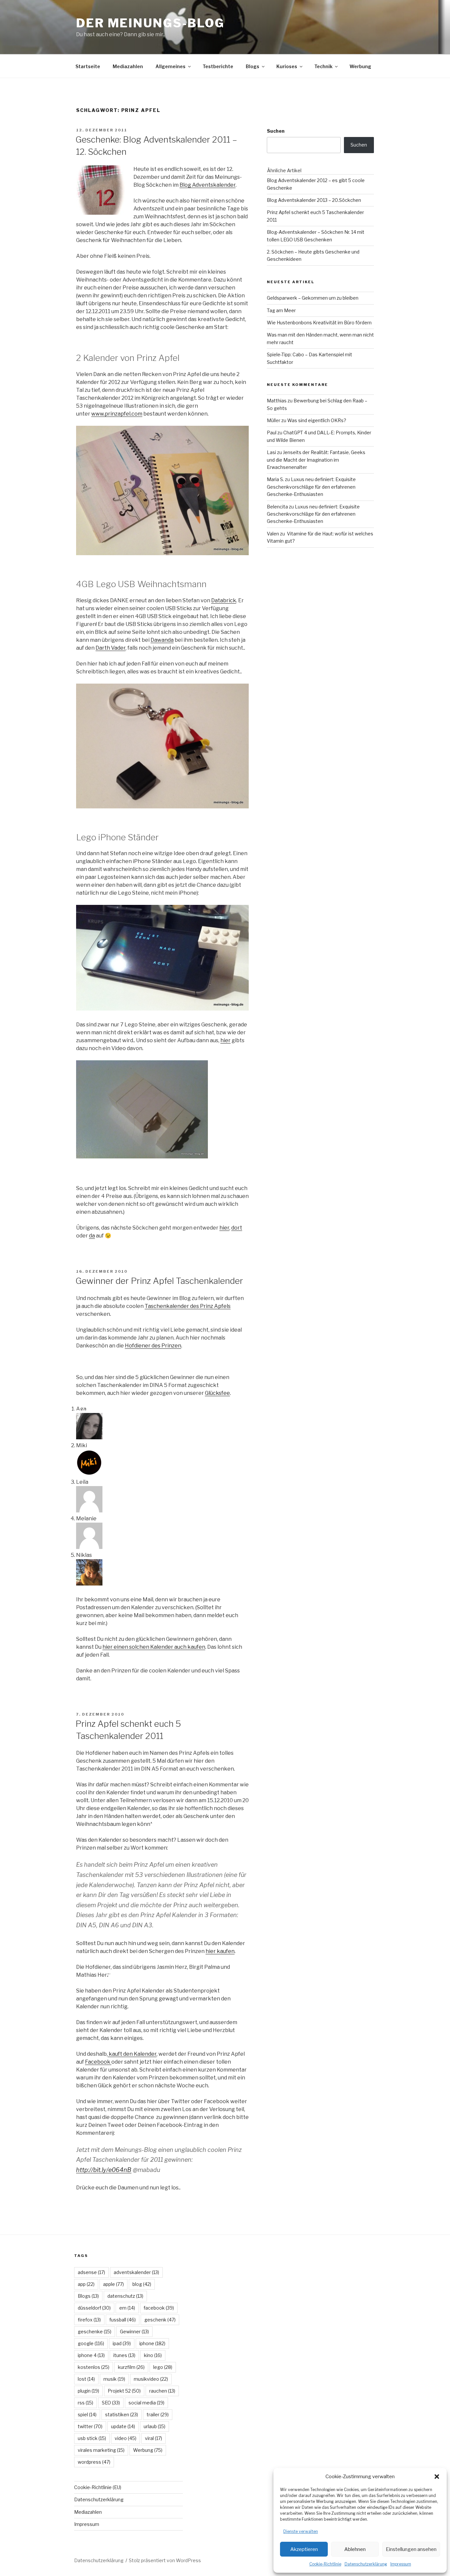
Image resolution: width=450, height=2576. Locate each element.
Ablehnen (355, 2549)
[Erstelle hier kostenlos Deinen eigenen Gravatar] (89, 1437)
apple (113, 2284)
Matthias (277, 401)
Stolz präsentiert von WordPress (165, 2560)
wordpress (94, 2462)
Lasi (271, 452)
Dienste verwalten (301, 2531)
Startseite (88, 66)
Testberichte (218, 66)
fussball (123, 2320)
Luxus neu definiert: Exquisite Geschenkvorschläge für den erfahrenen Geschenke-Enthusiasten (311, 487)
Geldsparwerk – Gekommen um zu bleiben (313, 298)
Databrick (224, 600)
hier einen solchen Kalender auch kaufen (154, 1647)
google (91, 2343)
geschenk (160, 2320)
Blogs (253, 66)
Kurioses (287, 66)
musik (114, 2379)
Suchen (276, 131)
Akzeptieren (304, 2549)
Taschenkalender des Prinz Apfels (188, 1306)
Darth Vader (111, 648)
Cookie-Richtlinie (325, 2564)
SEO (111, 2403)
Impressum (401, 2564)
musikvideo (151, 2379)
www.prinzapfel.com (117, 414)
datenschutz (125, 2296)
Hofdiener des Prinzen (153, 1346)
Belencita (277, 507)
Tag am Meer (281, 310)
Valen (273, 534)
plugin (88, 2391)
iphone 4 (91, 2355)
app (86, 2284)
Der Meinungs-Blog (150, 23)
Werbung (360, 66)
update (123, 2426)
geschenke (95, 2332)
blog (142, 2284)
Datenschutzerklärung (366, 2564)
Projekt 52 (124, 2391)
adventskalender (136, 2272)
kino (153, 2355)
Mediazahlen (128, 66)
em (127, 2308)
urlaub (155, 2426)
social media (146, 2403)
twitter (90, 2426)
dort (237, 1228)
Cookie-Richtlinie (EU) (98, 2487)
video (126, 2438)
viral (154, 2438)
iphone (152, 2343)
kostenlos (94, 2367)
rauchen (162, 2391)
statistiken (122, 2414)
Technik (323, 66)
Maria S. (275, 479)
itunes (124, 2355)
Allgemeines (170, 66)
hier (225, 1040)
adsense (91, 2272)
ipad (122, 2343)
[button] (437, 2477)
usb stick (92, 2438)
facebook (159, 2308)
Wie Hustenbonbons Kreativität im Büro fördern (319, 323)
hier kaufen (220, 1951)
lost (86, 2379)
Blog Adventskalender (208, 185)
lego (163, 2367)
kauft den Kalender (132, 2054)
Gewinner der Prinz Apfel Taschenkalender (159, 1281)
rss (85, 2403)
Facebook (98, 2062)
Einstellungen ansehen (411, 2549)
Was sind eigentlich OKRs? (317, 420)
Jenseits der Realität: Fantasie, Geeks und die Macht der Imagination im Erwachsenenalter (316, 460)
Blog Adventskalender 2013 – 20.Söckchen (314, 200)
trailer (158, 2414)
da (92, 1236)
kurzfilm (131, 2367)
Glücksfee (217, 1393)
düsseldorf (94, 2308)
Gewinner (134, 2332)
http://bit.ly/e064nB (104, 2170)
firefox (89, 2320)
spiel (87, 2414)
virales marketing (101, 2450)
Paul (272, 433)
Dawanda (162, 640)
